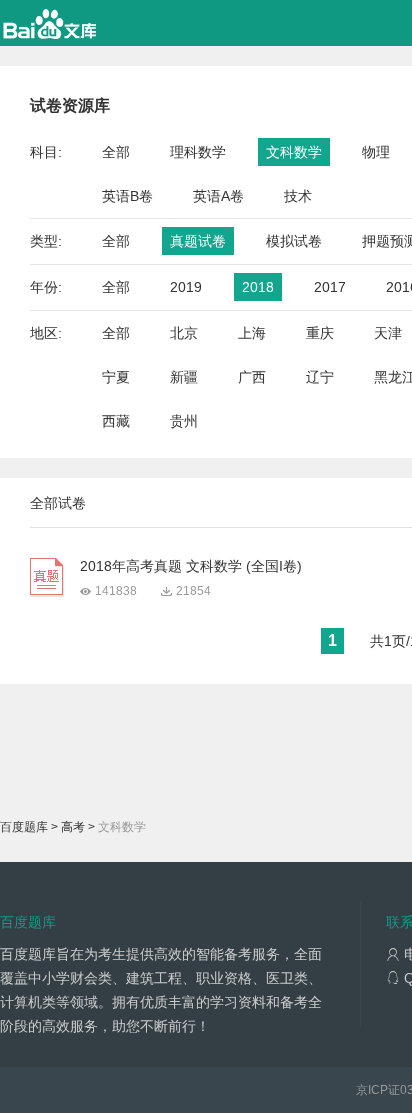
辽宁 (320, 377)
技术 (298, 196)
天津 (388, 333)
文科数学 (294, 152)
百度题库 (24, 827)
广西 (252, 377)
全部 (116, 152)
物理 (376, 152)
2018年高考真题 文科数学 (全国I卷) (191, 566)
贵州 (184, 421)
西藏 (116, 421)
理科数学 (198, 152)
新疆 (184, 377)
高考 (73, 827)
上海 (252, 333)
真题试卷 (198, 241)
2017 (330, 287)
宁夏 (116, 377)
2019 (186, 287)
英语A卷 (218, 196)
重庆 (320, 333)
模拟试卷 (294, 241)
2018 (258, 287)
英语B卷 (127, 196)
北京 (184, 333)
